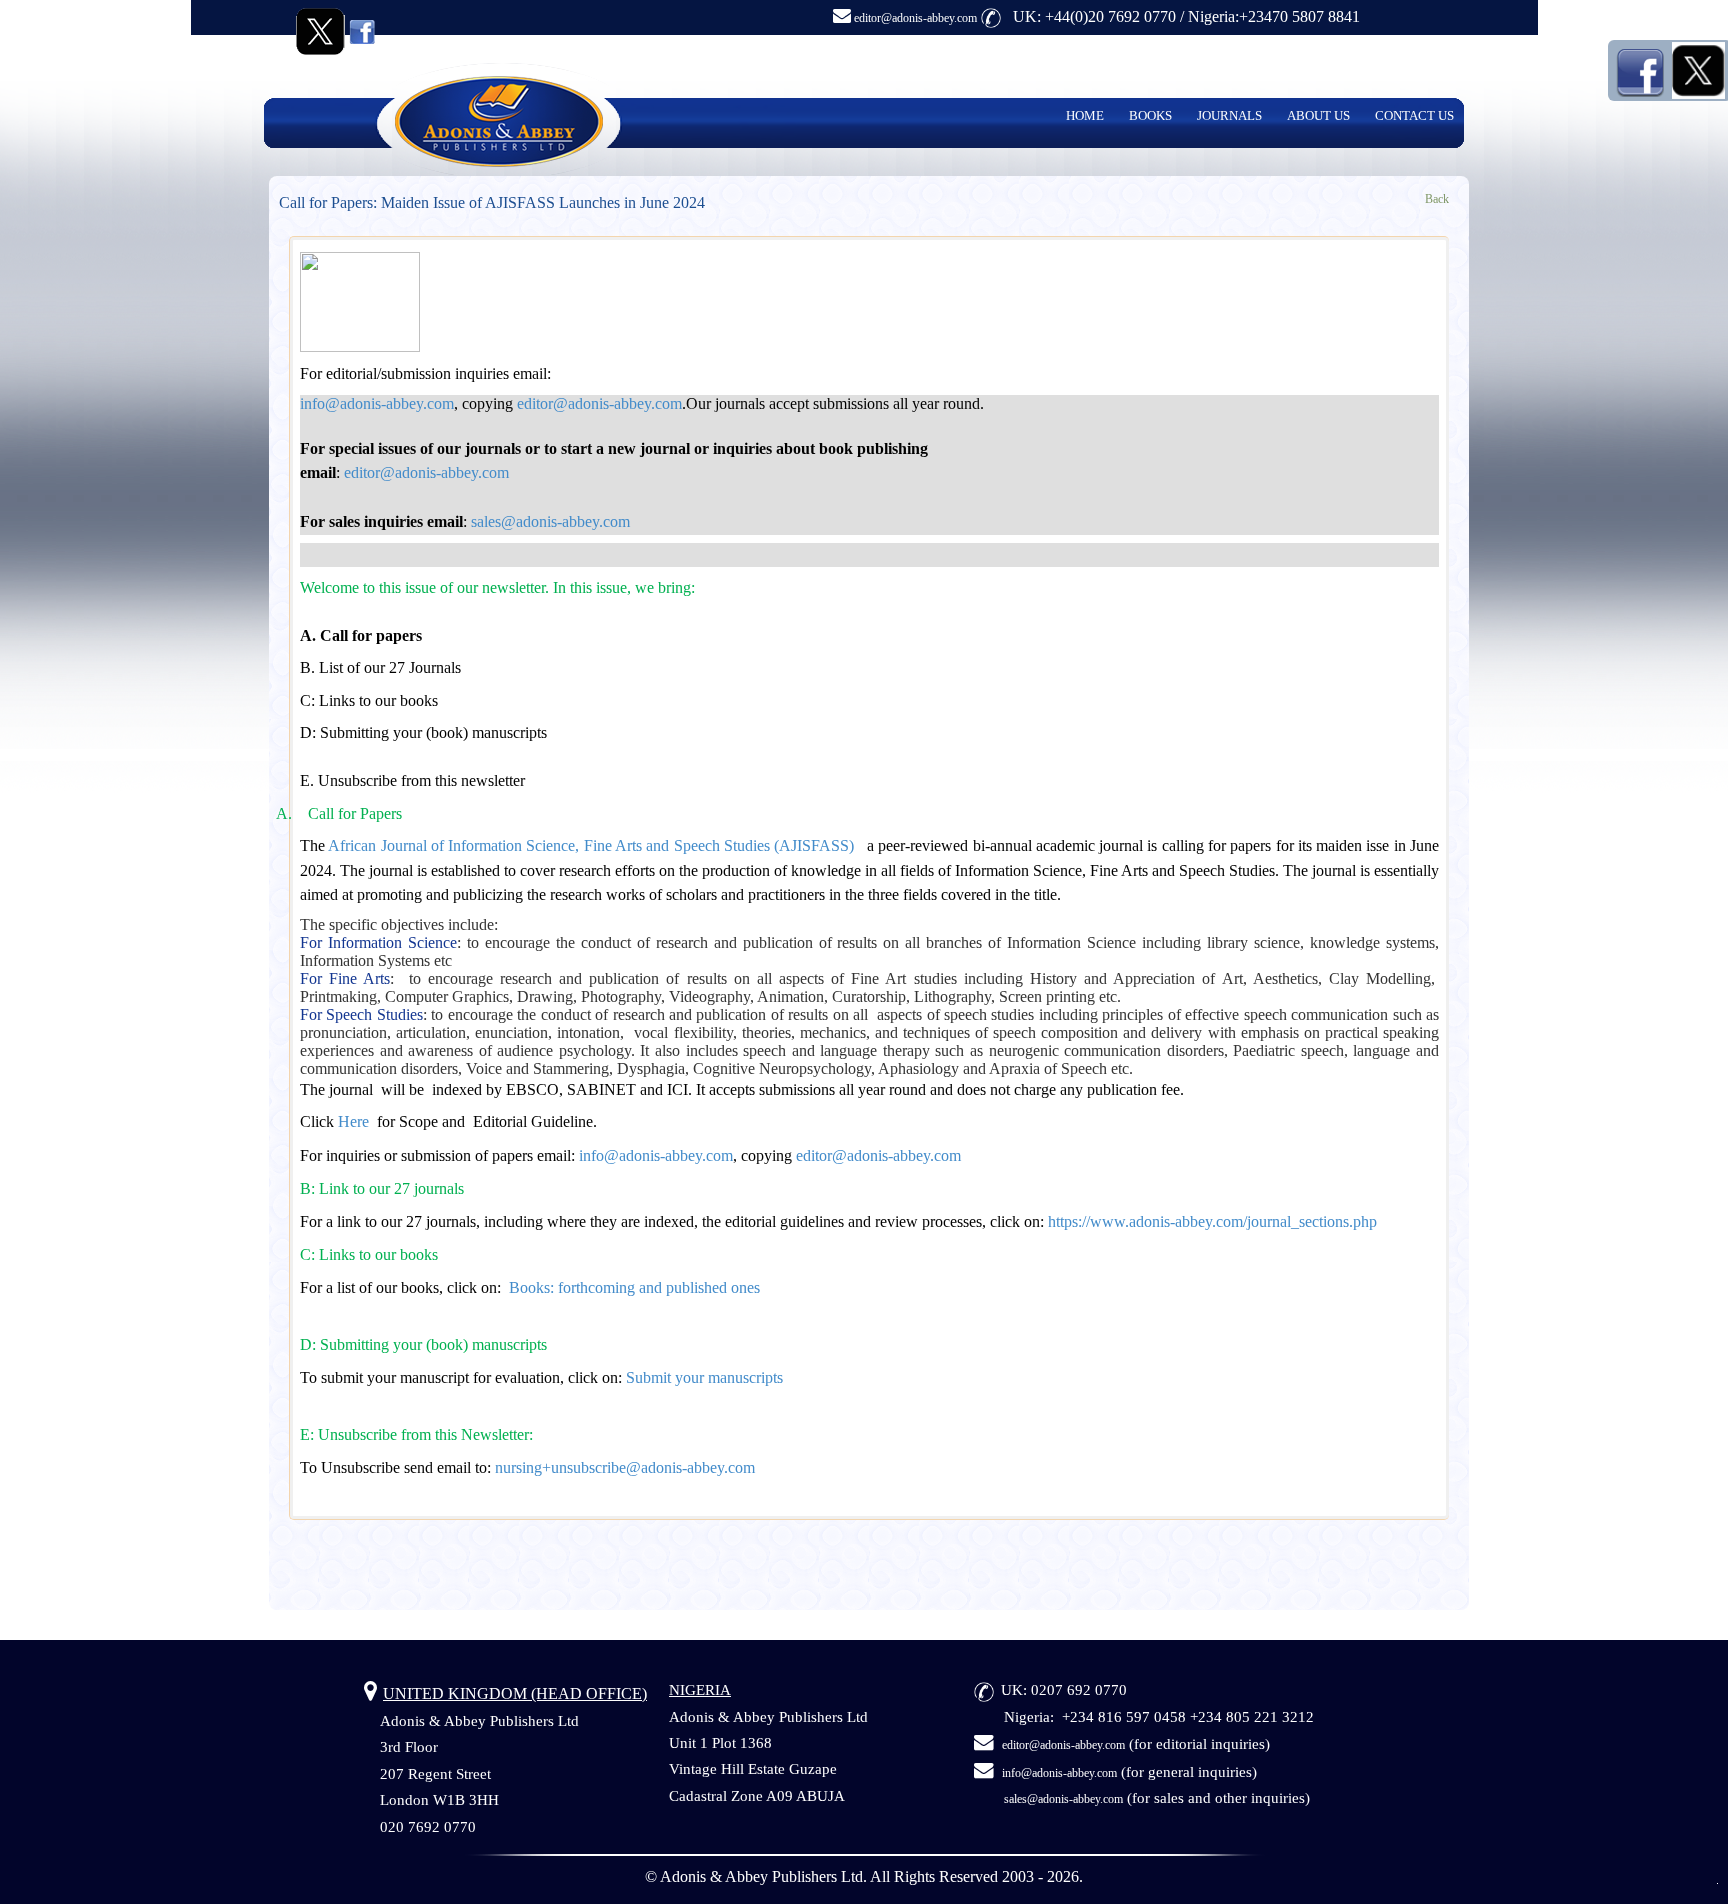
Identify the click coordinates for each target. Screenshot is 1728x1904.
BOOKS (1150, 115)
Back (1437, 199)
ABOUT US (1318, 115)
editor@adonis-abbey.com (914, 18)
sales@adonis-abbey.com (1063, 1799)
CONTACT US (1414, 115)
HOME (1085, 115)
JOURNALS (1229, 115)
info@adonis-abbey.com (1059, 1773)
